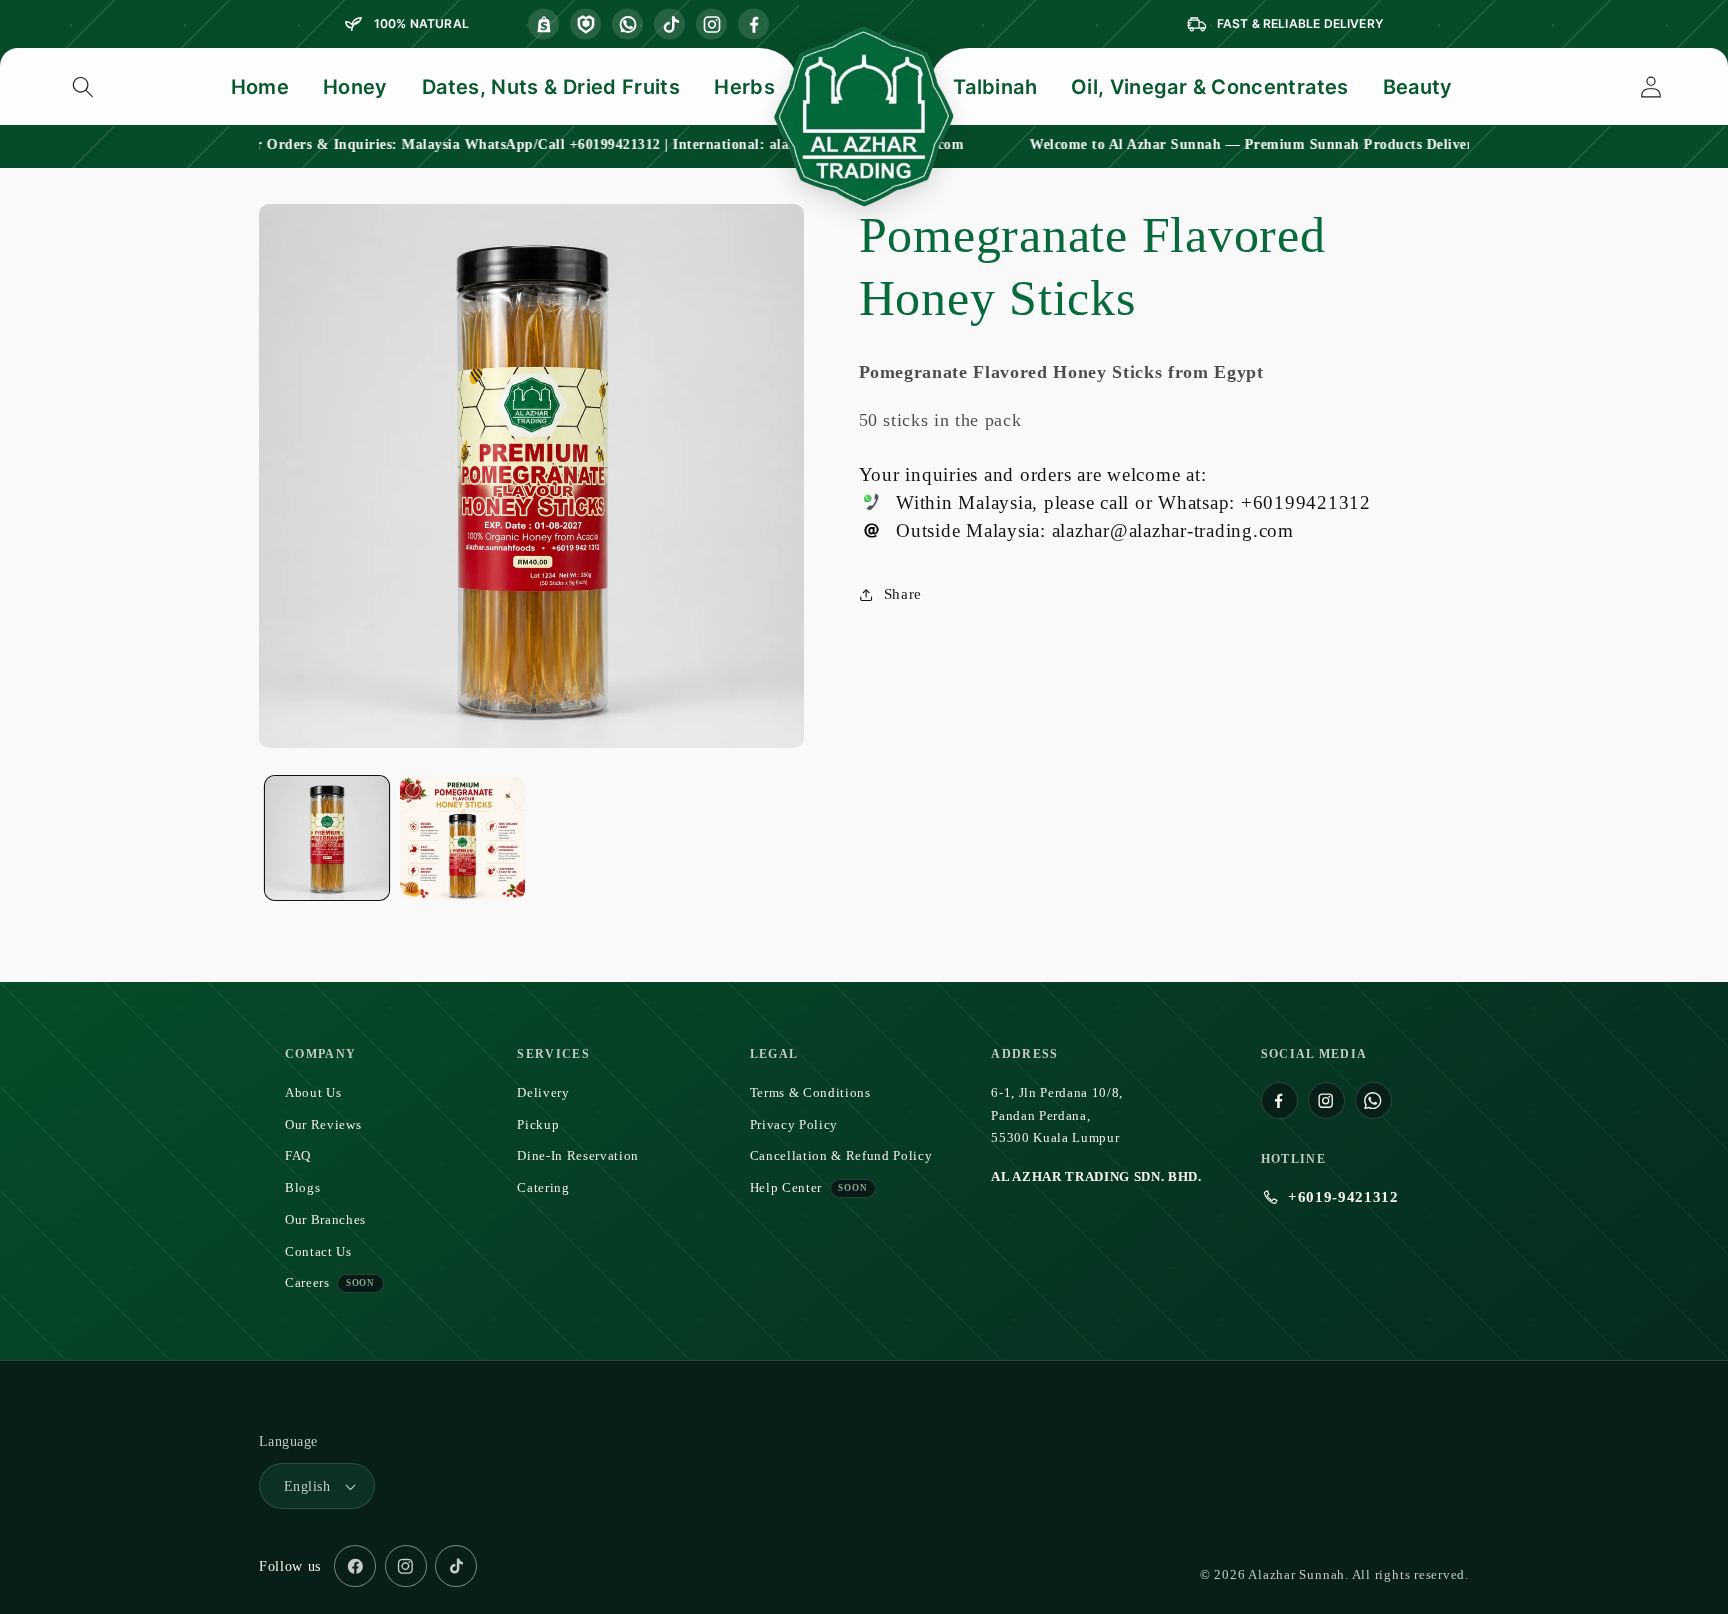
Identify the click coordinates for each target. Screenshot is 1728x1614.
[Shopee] (543, 24)
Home (260, 87)
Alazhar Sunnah (1296, 1575)
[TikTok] (669, 24)
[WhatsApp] (627, 24)
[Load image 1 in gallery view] (327, 838)
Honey (355, 87)
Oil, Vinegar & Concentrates (1210, 87)
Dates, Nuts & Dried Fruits (551, 87)
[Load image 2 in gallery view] (462, 838)
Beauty (1418, 87)
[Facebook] (753, 24)
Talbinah (995, 87)
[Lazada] (585, 24)
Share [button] (903, 594)
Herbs (744, 87)
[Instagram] (711, 24)
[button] (83, 87)
